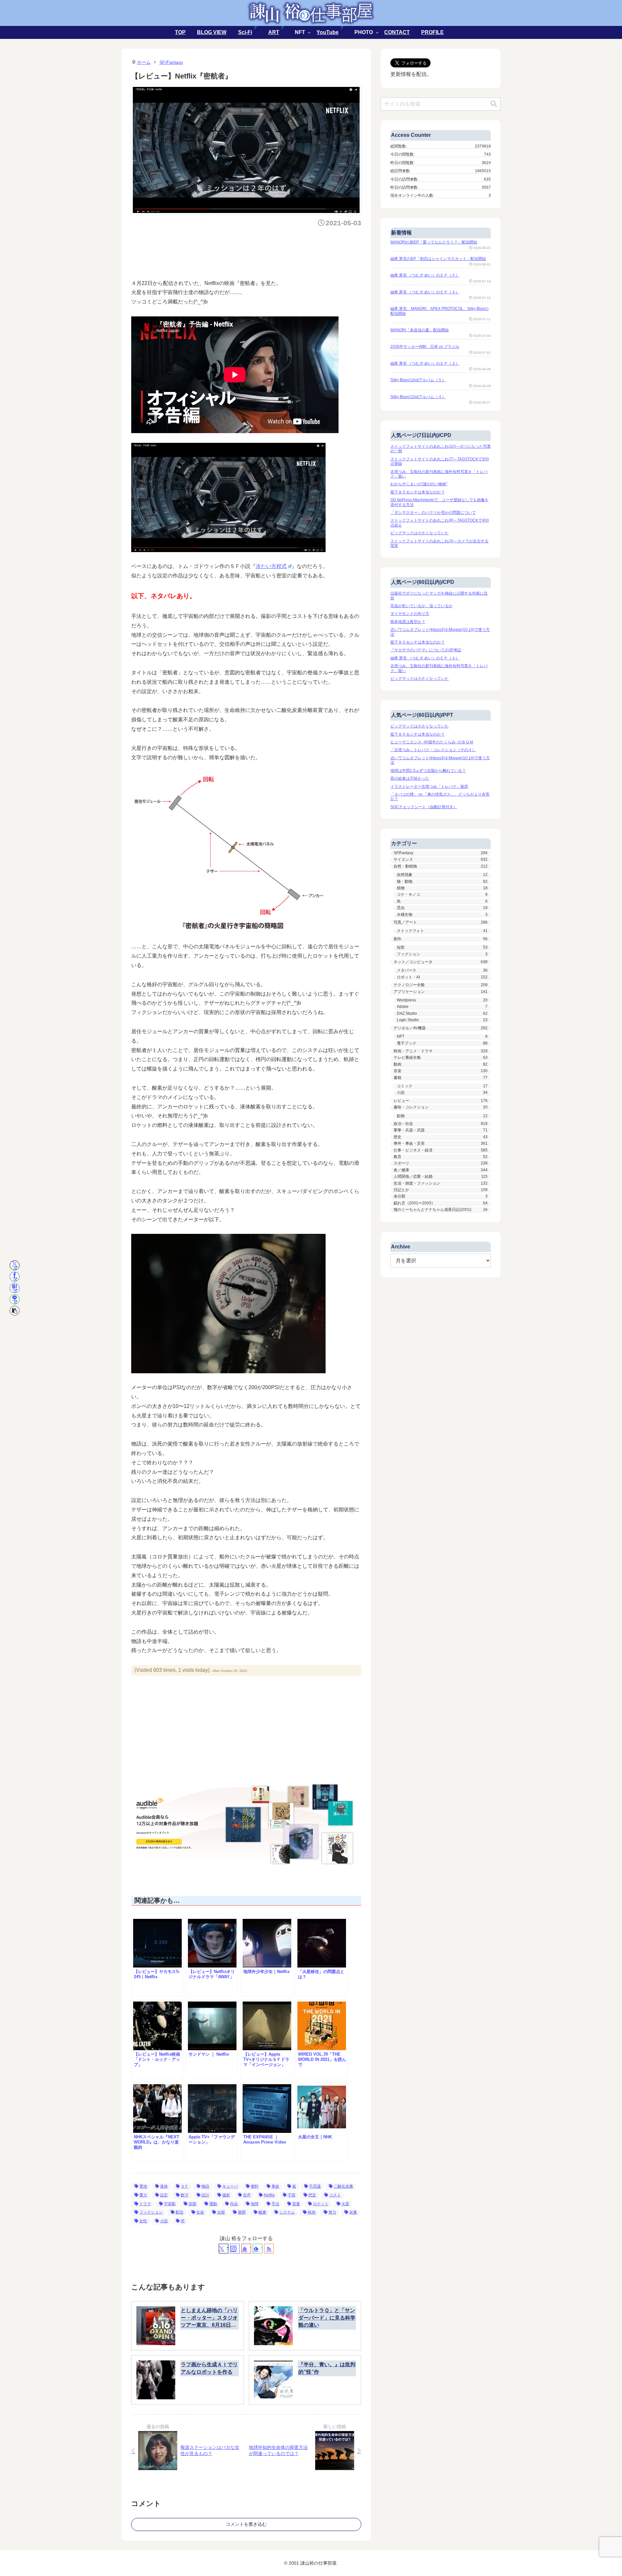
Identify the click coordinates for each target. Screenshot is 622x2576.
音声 (247, 2195)
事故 (275, 2186)
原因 (192, 2204)
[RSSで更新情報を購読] (269, 2249)
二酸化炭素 (343, 2186)
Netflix (269, 2195)
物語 (205, 2186)
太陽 (221, 2212)
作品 (234, 2204)
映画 (312, 2212)
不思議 (315, 2186)
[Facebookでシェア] (15, 1277)
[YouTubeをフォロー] (246, 2249)
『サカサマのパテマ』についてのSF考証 (426, 650)
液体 (164, 2186)
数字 (185, 2195)
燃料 (255, 2186)
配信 (179, 2212)
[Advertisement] (249, 251)
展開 (242, 2212)
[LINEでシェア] (15, 1299)
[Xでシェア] (15, 1265)
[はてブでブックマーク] (15, 1288)
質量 (296, 2204)
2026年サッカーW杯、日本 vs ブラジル (425, 347)
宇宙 (292, 2195)
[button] (15, 1311)
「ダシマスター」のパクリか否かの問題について (433, 513)
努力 (332, 2212)
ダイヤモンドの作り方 (410, 614)
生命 (200, 2212)
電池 (143, 2186)
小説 (164, 2221)
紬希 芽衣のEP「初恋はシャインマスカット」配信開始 (438, 259)
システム (287, 2212)
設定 (164, 2195)
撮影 (226, 2195)
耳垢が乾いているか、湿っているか (421, 606)
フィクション (151, 2212)
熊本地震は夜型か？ (408, 622)
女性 (143, 2221)
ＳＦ (185, 2186)
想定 (312, 2195)
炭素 (353, 2212)
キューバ (230, 2186)
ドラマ (145, 2204)
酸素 (262, 2212)
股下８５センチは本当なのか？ (418, 492)
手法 (275, 2204)
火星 (345, 2204)
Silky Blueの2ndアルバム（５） (418, 380)
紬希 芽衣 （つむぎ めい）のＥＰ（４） (425, 292)
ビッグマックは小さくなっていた (420, 533)
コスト (335, 2195)
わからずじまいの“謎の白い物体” (419, 484)
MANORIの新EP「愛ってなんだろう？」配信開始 (434, 242)
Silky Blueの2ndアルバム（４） (418, 397)
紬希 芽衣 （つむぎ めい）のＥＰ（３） (425, 363)
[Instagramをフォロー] (235, 2249)
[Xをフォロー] (224, 2249)
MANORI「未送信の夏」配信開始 (420, 330)
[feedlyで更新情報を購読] (258, 2249)
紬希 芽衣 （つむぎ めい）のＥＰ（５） (425, 275)
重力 (143, 2195)
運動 (213, 2204)
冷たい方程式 (271, 566)
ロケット (321, 2204)
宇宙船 (170, 2204)
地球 (255, 2204)
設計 (205, 2195)
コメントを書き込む (246, 2524)
